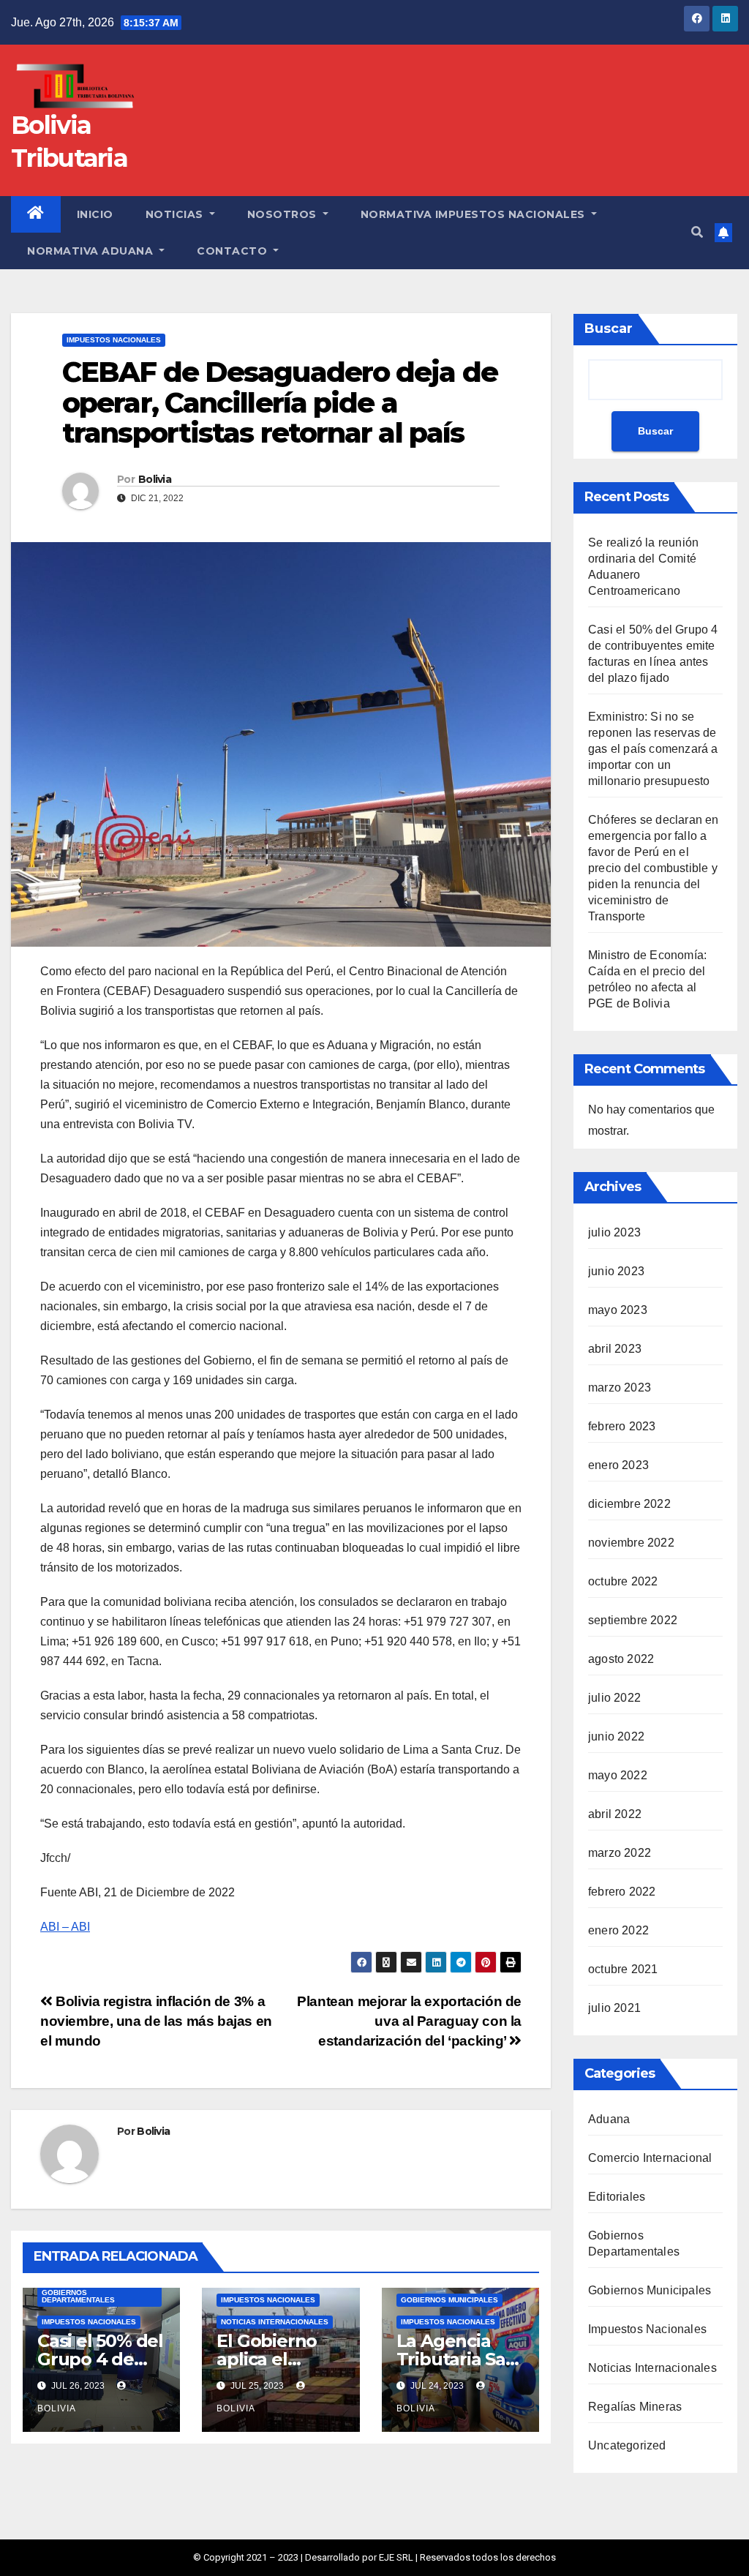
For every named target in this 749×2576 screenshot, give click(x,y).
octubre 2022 (623, 1581)
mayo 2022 (618, 1775)
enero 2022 (618, 1930)
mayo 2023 (618, 1310)
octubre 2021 (623, 1969)
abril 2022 (615, 1814)
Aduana (609, 2119)
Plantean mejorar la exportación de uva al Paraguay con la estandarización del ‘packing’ (409, 2021)
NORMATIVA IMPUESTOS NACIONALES (475, 214)
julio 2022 (614, 1698)
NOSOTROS (284, 214)
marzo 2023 (620, 1387)
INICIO (95, 214)
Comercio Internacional (650, 2158)
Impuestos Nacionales (114, 340)
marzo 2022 (620, 1853)
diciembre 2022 (629, 1504)
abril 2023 (615, 1349)
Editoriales (617, 2197)
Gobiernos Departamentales (78, 2296)
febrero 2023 (622, 1426)
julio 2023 (614, 1232)
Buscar (609, 328)
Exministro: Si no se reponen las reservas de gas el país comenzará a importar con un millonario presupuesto (653, 749)
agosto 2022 (621, 1659)
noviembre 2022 (631, 1543)
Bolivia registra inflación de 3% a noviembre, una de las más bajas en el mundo (156, 2021)
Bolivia (155, 479)
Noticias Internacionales (275, 2322)
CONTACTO (234, 251)
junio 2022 (616, 1736)
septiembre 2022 (633, 1620)
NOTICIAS (176, 214)
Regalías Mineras (635, 2407)
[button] (697, 232)
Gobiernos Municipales (449, 2300)
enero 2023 (618, 1465)
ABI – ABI (65, 1927)
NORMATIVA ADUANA (92, 251)
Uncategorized (627, 2445)
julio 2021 (614, 2008)
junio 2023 (616, 1271)
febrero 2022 (622, 1892)
